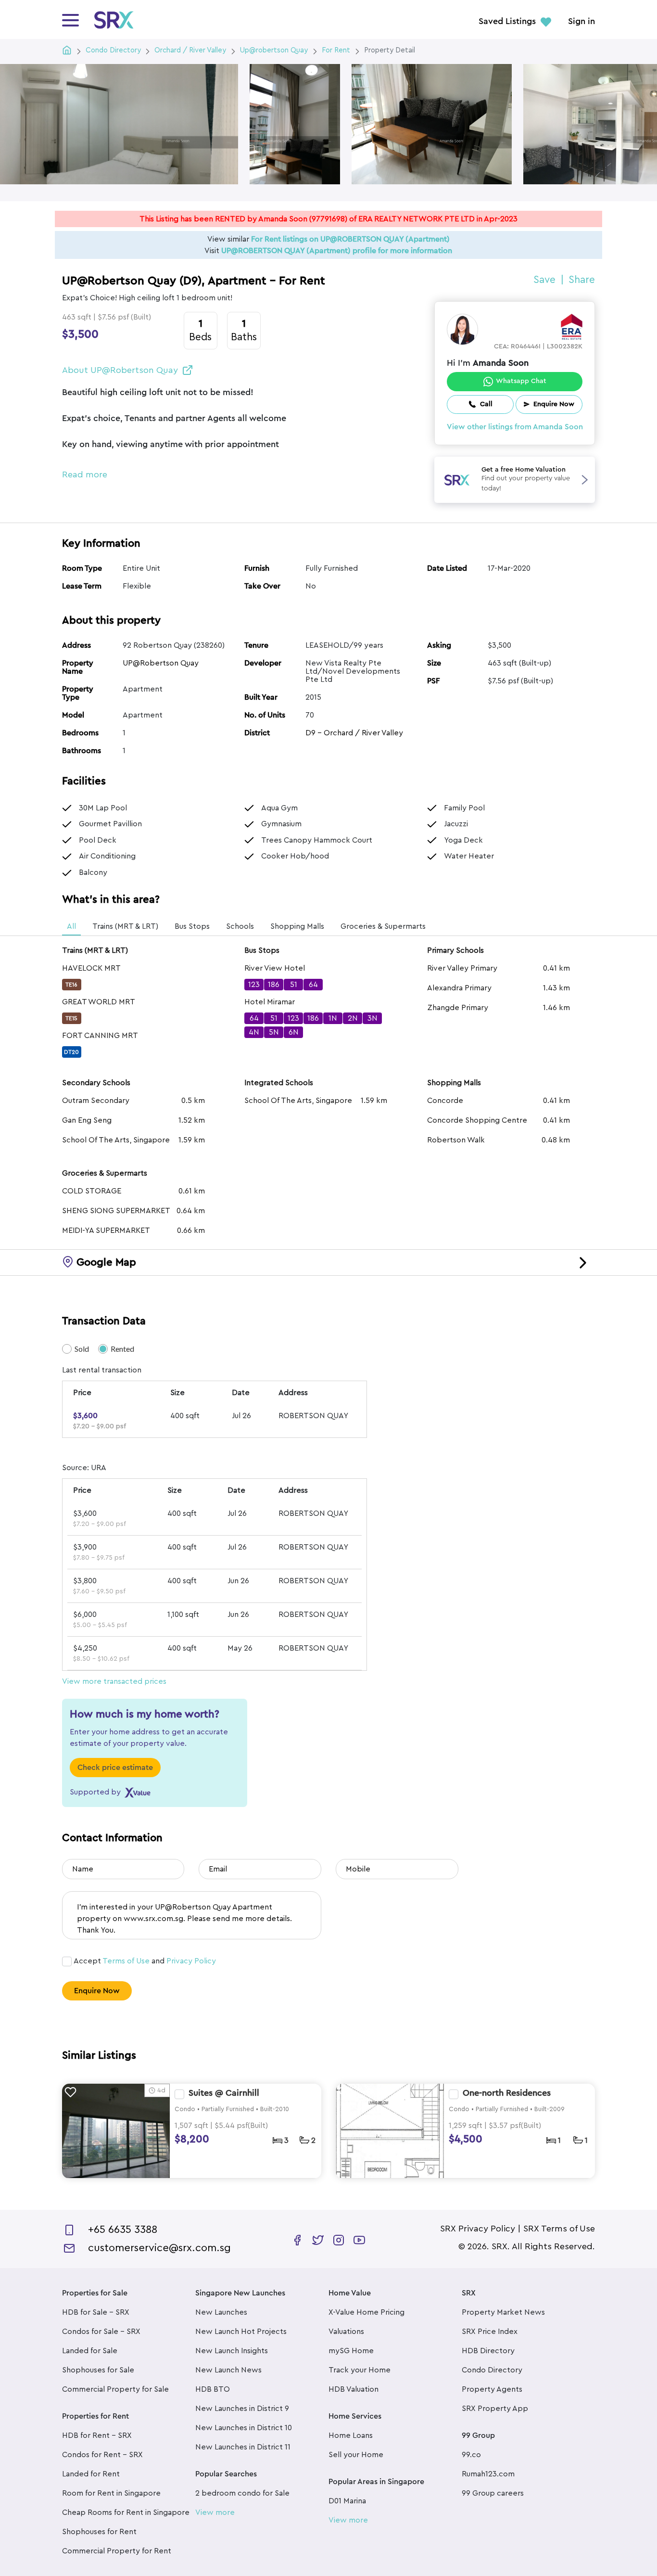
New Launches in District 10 (244, 2428)
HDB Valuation (354, 2389)
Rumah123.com (488, 2474)
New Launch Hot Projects (241, 2332)
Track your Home (360, 2370)
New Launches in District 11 (243, 2447)
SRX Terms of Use (559, 2229)
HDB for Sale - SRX (96, 2312)
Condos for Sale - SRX (101, 2332)
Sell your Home (356, 2455)
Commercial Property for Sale (115, 2389)
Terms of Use (126, 1961)
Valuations (346, 2332)
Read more (85, 474)
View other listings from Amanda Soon (515, 427)
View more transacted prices (114, 1681)
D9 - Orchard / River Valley (354, 733)
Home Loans (351, 2435)
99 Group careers (493, 2493)
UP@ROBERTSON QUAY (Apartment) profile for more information (337, 251)
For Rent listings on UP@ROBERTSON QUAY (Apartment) (350, 239)
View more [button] (215, 2512)
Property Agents (492, 2389)
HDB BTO (213, 2389)
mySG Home (351, 2351)
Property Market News (503, 2312)
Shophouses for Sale (98, 2370)
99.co (471, 2455)
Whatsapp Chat (521, 381)
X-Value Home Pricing (366, 2312)
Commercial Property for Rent (117, 2551)
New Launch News (228, 2370)
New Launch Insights (232, 2351)
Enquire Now (97, 1991)
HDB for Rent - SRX (97, 2435)
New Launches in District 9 (242, 2409)
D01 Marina (347, 2501)
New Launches (221, 2312)
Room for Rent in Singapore (111, 2493)
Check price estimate (115, 1768)
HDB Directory (488, 2351)
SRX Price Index (490, 2332)
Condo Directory (492, 2370)
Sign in (581, 22)
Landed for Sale (90, 2351)
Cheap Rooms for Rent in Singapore (126, 2512)
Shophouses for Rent (99, 2532)
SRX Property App (495, 2409)
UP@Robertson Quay (161, 663)
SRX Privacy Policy (478, 2229)
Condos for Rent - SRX (102, 2455)
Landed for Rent (91, 2474)
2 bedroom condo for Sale (242, 2493)
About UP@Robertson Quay (120, 370)
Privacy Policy (191, 1961)
